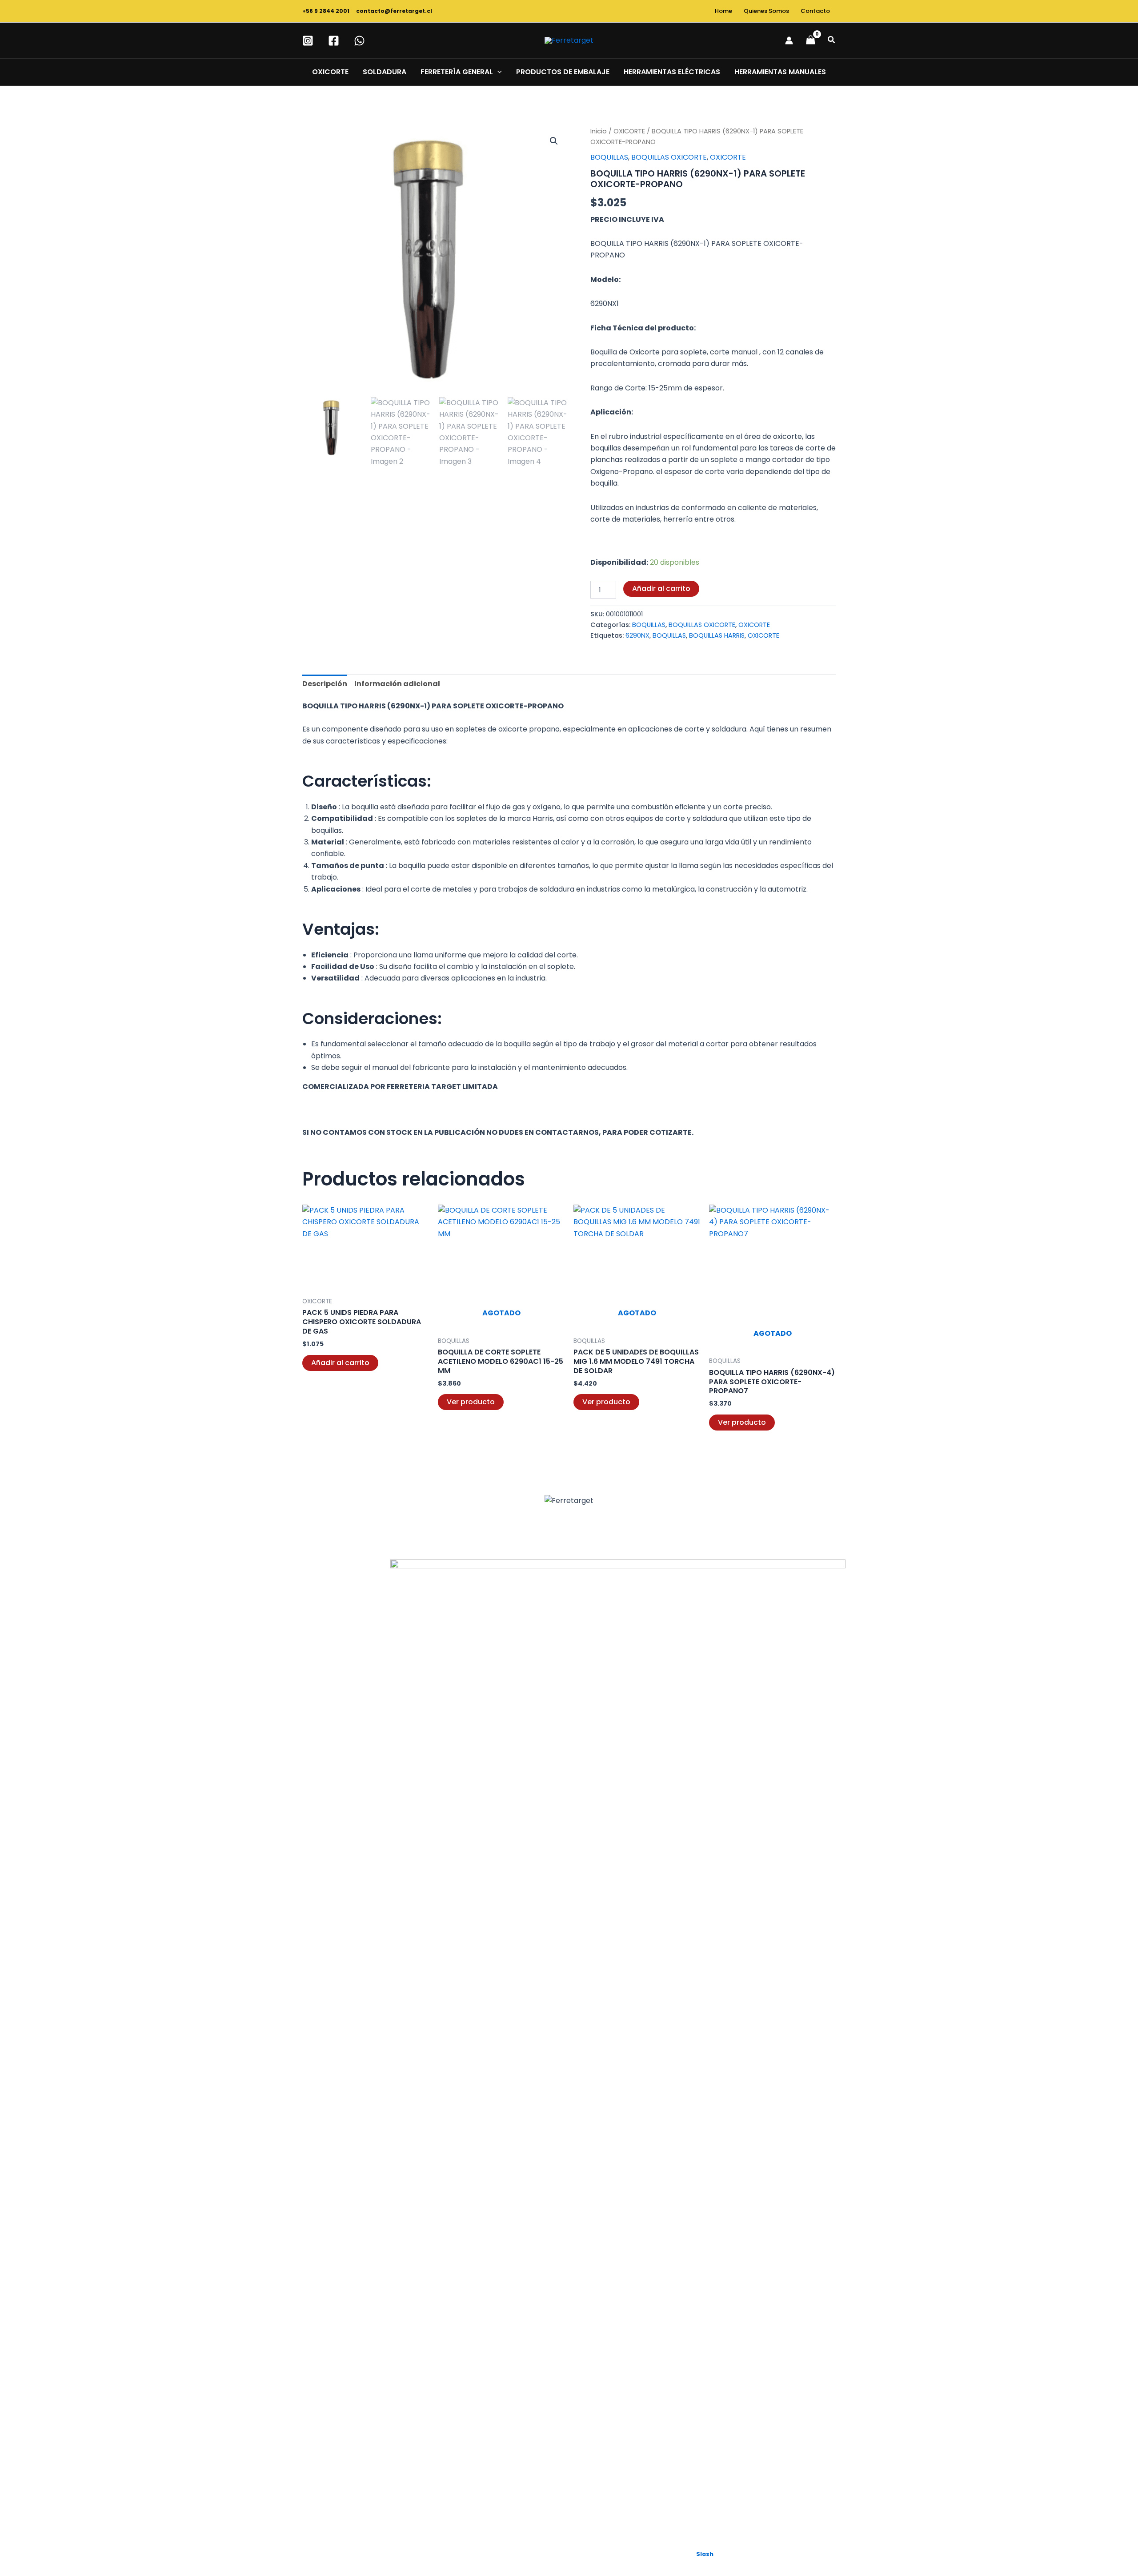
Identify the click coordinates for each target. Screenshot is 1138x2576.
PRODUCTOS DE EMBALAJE (563, 72)
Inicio (599, 131)
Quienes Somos (766, 11)
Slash (705, 2554)
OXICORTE (330, 72)
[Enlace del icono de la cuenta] (789, 40)
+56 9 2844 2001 (327, 11)
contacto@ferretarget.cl (394, 11)
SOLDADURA (385, 72)
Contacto (815, 11)
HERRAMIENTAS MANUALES (780, 72)
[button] (832, 40)
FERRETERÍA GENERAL (457, 72)
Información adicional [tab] (397, 684)
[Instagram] (308, 41)
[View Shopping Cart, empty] (810, 40)
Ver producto (471, 1402)
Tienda (305, 1790)
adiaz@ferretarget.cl (365, 1789)
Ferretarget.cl (364, 2084)
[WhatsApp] (359, 41)
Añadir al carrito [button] (340, 1363)
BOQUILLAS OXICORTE (669, 157)
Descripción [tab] (325, 684)
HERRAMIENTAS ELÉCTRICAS (672, 72)
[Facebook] (334, 41)
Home (723, 11)
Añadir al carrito (661, 589)
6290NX (637, 635)
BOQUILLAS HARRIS (717, 635)
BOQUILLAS (609, 157)
